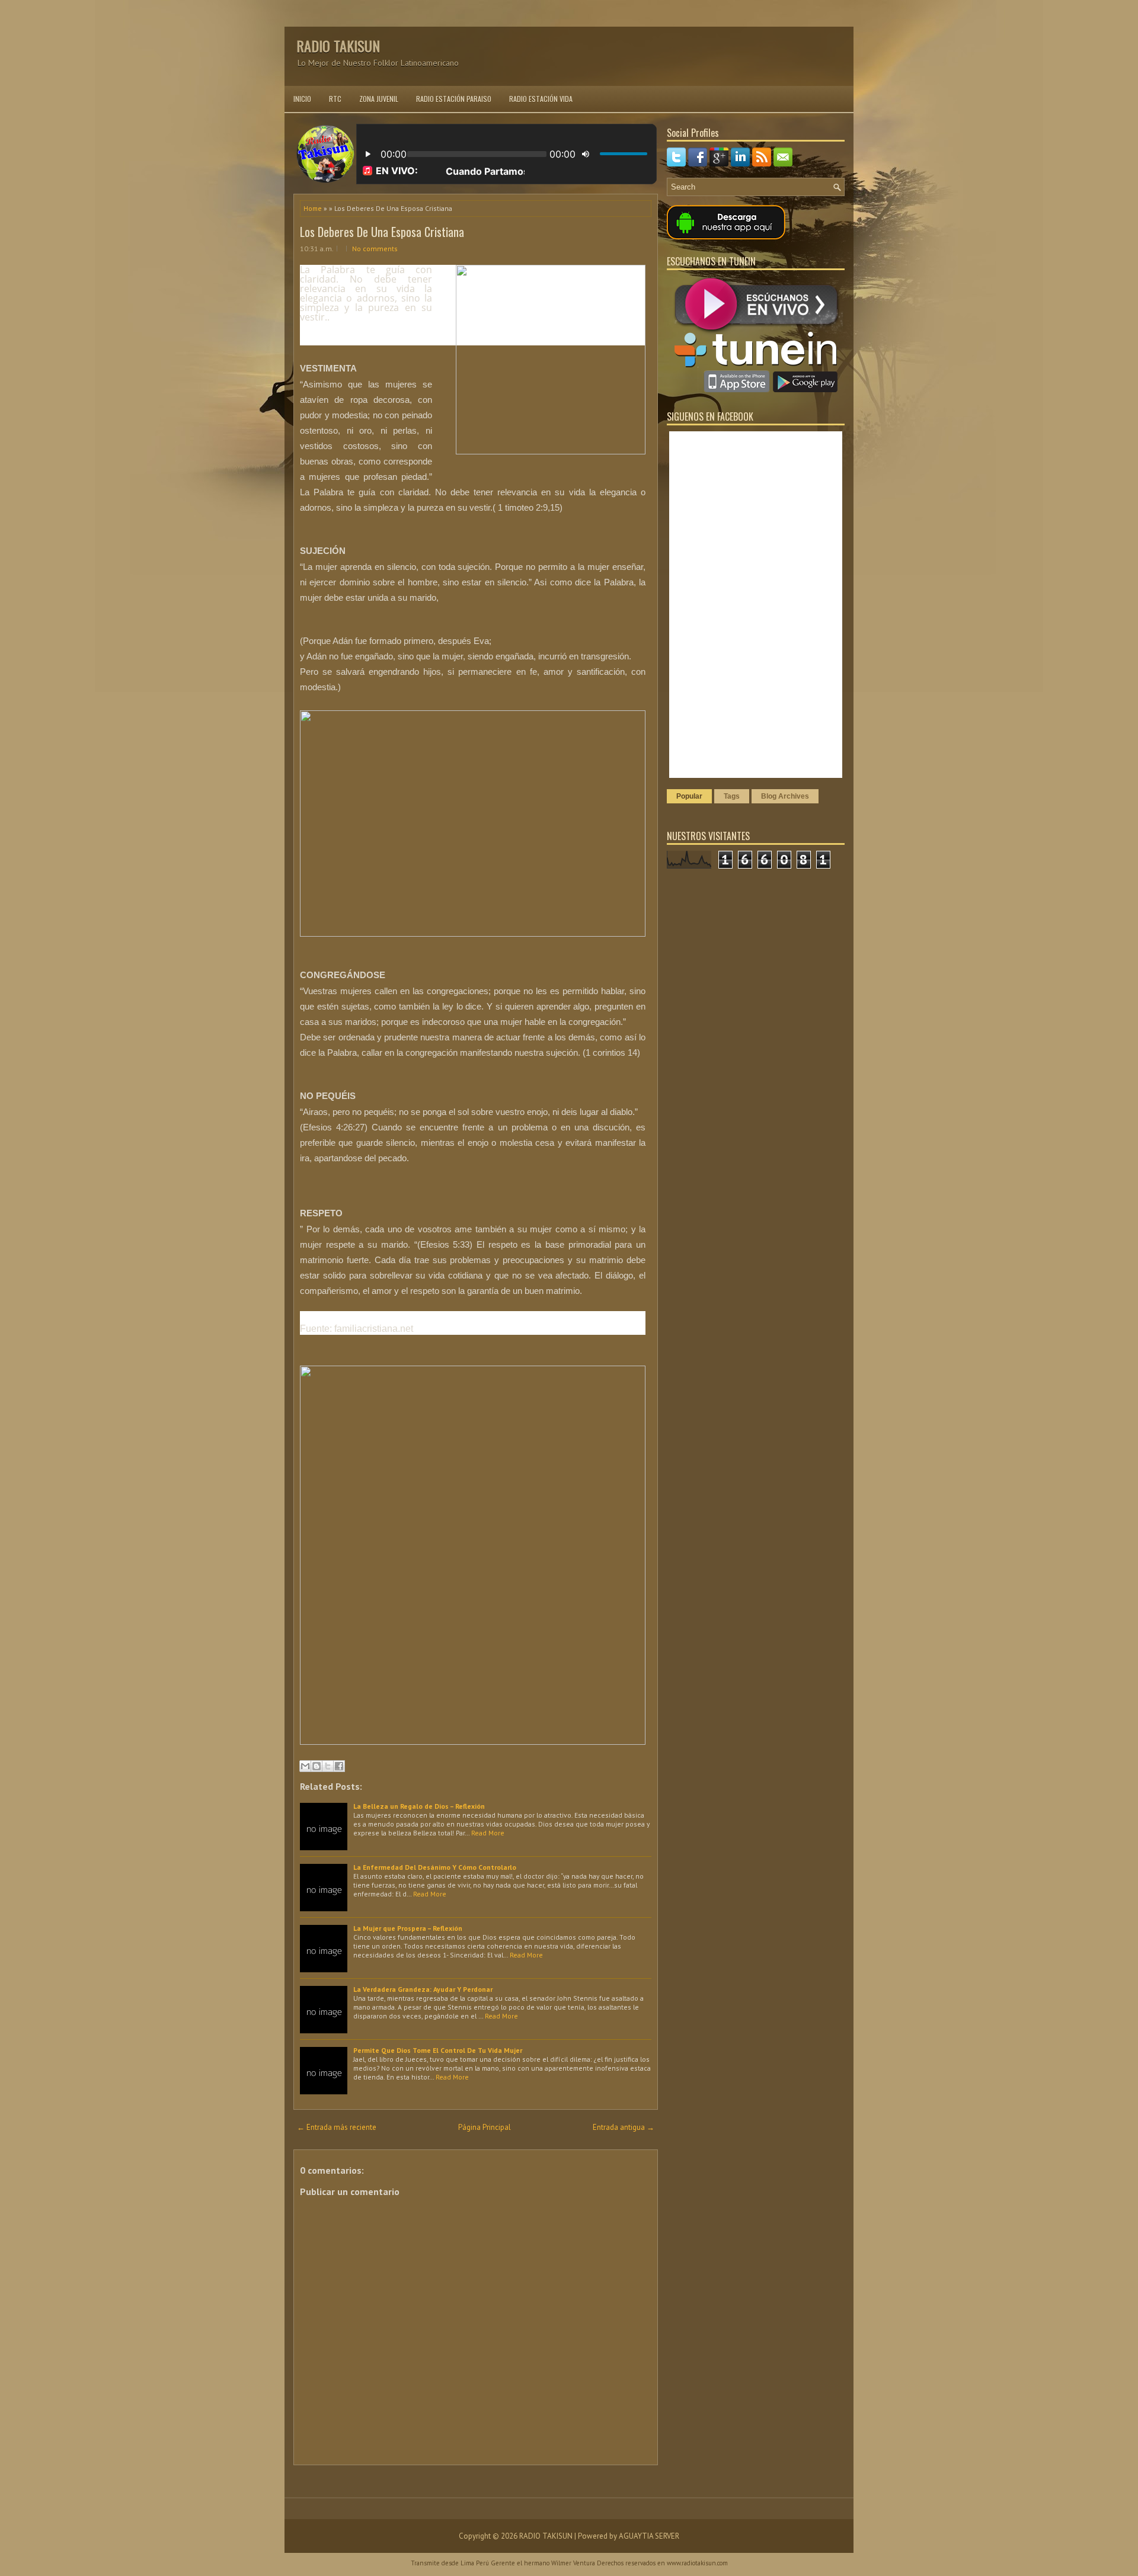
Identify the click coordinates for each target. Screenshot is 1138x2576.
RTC (335, 99)
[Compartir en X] (328, 1766)
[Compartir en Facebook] (339, 1766)
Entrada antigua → (624, 2127)
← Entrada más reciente (337, 2127)
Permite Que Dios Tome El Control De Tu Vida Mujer (438, 2050)
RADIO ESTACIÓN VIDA (541, 99)
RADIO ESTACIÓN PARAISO (454, 99)
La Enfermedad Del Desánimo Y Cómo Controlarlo (435, 1867)
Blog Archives (785, 796)
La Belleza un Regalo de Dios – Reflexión (419, 1806)
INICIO (302, 99)
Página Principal (485, 2127)
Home (313, 208)
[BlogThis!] (317, 1766)
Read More (488, 1833)
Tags (732, 796)
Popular (689, 796)
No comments (375, 249)
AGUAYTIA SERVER (649, 2536)
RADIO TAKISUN (338, 46)
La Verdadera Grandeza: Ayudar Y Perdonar (423, 1989)
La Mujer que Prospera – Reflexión (408, 1928)
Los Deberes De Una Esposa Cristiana (382, 232)
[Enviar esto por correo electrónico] (305, 1766)
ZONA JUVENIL (379, 99)
